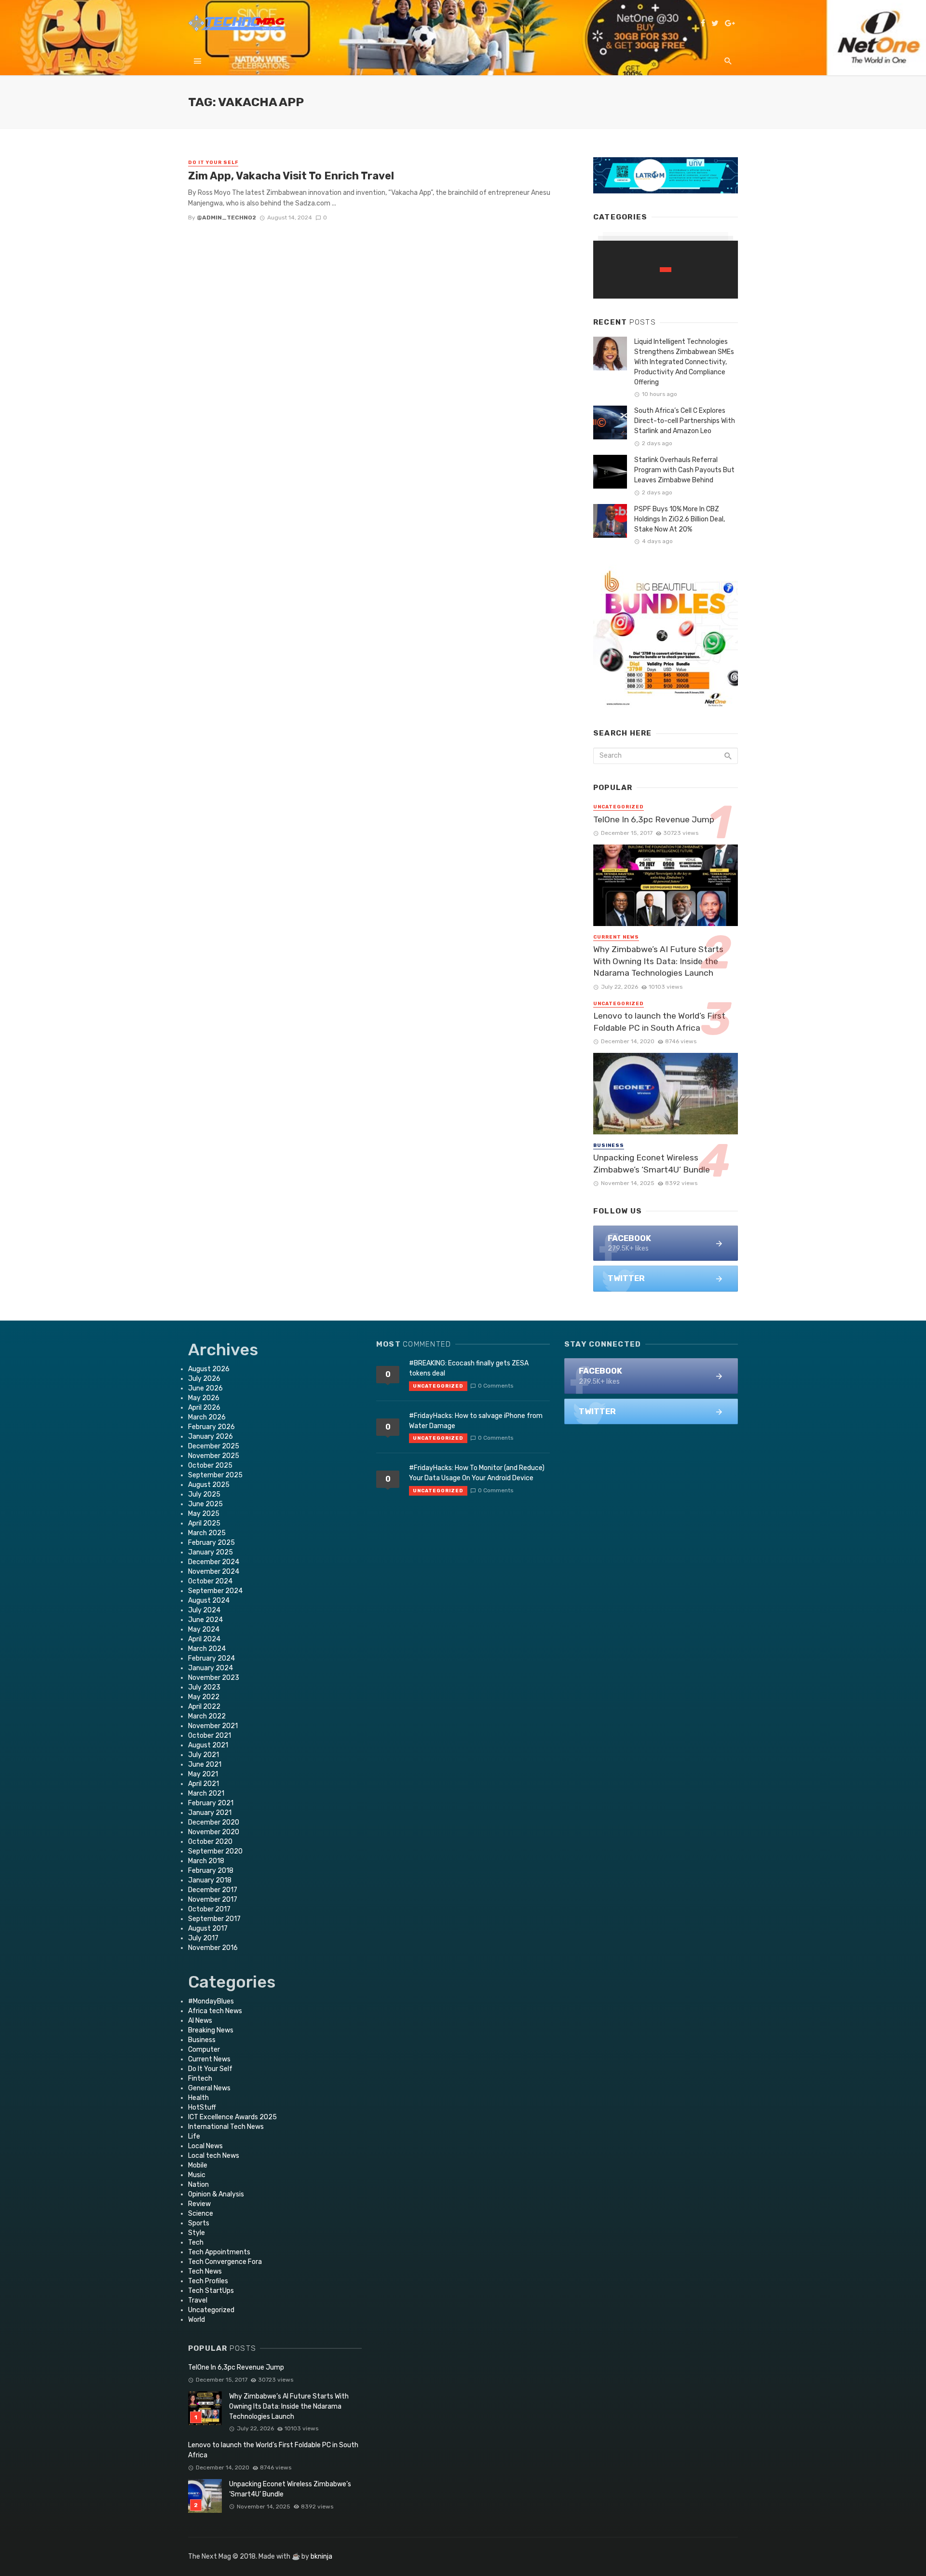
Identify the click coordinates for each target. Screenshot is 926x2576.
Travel (198, 2300)
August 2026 (209, 1369)
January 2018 (210, 1880)
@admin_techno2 (226, 218)
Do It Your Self (213, 163)
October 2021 (210, 1736)
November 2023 (214, 1678)
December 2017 (213, 1890)
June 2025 (205, 1504)
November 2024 (214, 1572)
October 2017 (209, 1909)
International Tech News (226, 2127)
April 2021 (204, 1784)
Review (199, 2204)
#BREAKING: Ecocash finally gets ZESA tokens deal (469, 1368)
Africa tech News (215, 2011)
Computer (204, 2050)
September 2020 (215, 1851)
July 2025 (204, 1494)
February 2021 (211, 1803)
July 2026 (204, 1379)
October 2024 (210, 1581)
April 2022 (204, 1707)
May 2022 (204, 1697)
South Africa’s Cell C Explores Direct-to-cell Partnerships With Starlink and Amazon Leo (685, 421)
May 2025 (204, 1514)
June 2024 (205, 1620)
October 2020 (210, 1842)
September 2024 (215, 1591)
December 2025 (214, 1446)
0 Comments (496, 1386)
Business (609, 1145)
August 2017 (208, 1929)
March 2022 (207, 1716)
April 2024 (204, 1639)
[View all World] (666, 270)
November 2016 (213, 1948)
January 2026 (211, 1437)
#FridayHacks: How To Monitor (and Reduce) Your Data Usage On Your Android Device (477, 1473)
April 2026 (204, 1408)
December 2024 (214, 1562)
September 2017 (214, 1919)
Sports (199, 2223)
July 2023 (204, 1687)
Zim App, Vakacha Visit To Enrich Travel (291, 176)
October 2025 (210, 1465)
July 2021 (204, 1755)
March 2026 (207, 1417)
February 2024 (211, 1658)
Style (197, 2233)
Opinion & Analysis (216, 2194)
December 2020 (214, 1822)
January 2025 (211, 1552)
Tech (196, 2242)
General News (209, 2088)
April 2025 (204, 1523)
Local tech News (214, 2156)
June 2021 (205, 1765)
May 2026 (204, 1398)
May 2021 (203, 1774)
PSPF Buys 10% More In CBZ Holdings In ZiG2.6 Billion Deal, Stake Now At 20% (680, 519)
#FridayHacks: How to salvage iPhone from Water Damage (476, 1421)
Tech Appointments (219, 2252)
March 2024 (207, 1649)
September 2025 (215, 1475)
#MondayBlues (211, 2001)
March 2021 (206, 1793)
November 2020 (214, 1832)
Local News (205, 2146)
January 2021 (210, 1813)
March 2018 (206, 1861)
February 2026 (211, 1427)
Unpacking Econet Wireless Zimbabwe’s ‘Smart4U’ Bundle (652, 1164)
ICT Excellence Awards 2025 (232, 2117)
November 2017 (213, 1900)
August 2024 (209, 1601)
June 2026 (205, 1388)
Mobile (198, 2165)
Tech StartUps (211, 2291)
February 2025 (211, 1543)
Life (194, 2136)
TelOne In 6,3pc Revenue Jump (654, 819)
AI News (200, 2021)
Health (198, 2098)
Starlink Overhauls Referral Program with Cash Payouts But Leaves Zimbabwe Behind (684, 470)
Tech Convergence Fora (225, 2262)
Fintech (200, 2079)
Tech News (205, 2271)
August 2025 (209, 1485)
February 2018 (211, 1871)
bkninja (321, 2556)
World (197, 2320)
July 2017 (203, 1938)
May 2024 (204, 1629)
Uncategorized (619, 807)
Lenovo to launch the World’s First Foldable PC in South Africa (659, 1022)
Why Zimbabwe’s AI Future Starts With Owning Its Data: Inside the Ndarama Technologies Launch (658, 961)
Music (197, 2175)
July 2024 (204, 1610)
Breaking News (211, 2030)
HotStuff (202, 2107)
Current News (616, 937)
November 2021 (213, 1726)
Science (201, 2214)
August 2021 (208, 1745)
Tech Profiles (208, 2281)
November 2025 (214, 1456)
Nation (198, 2185)
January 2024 (211, 1668)
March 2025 (207, 1533)
